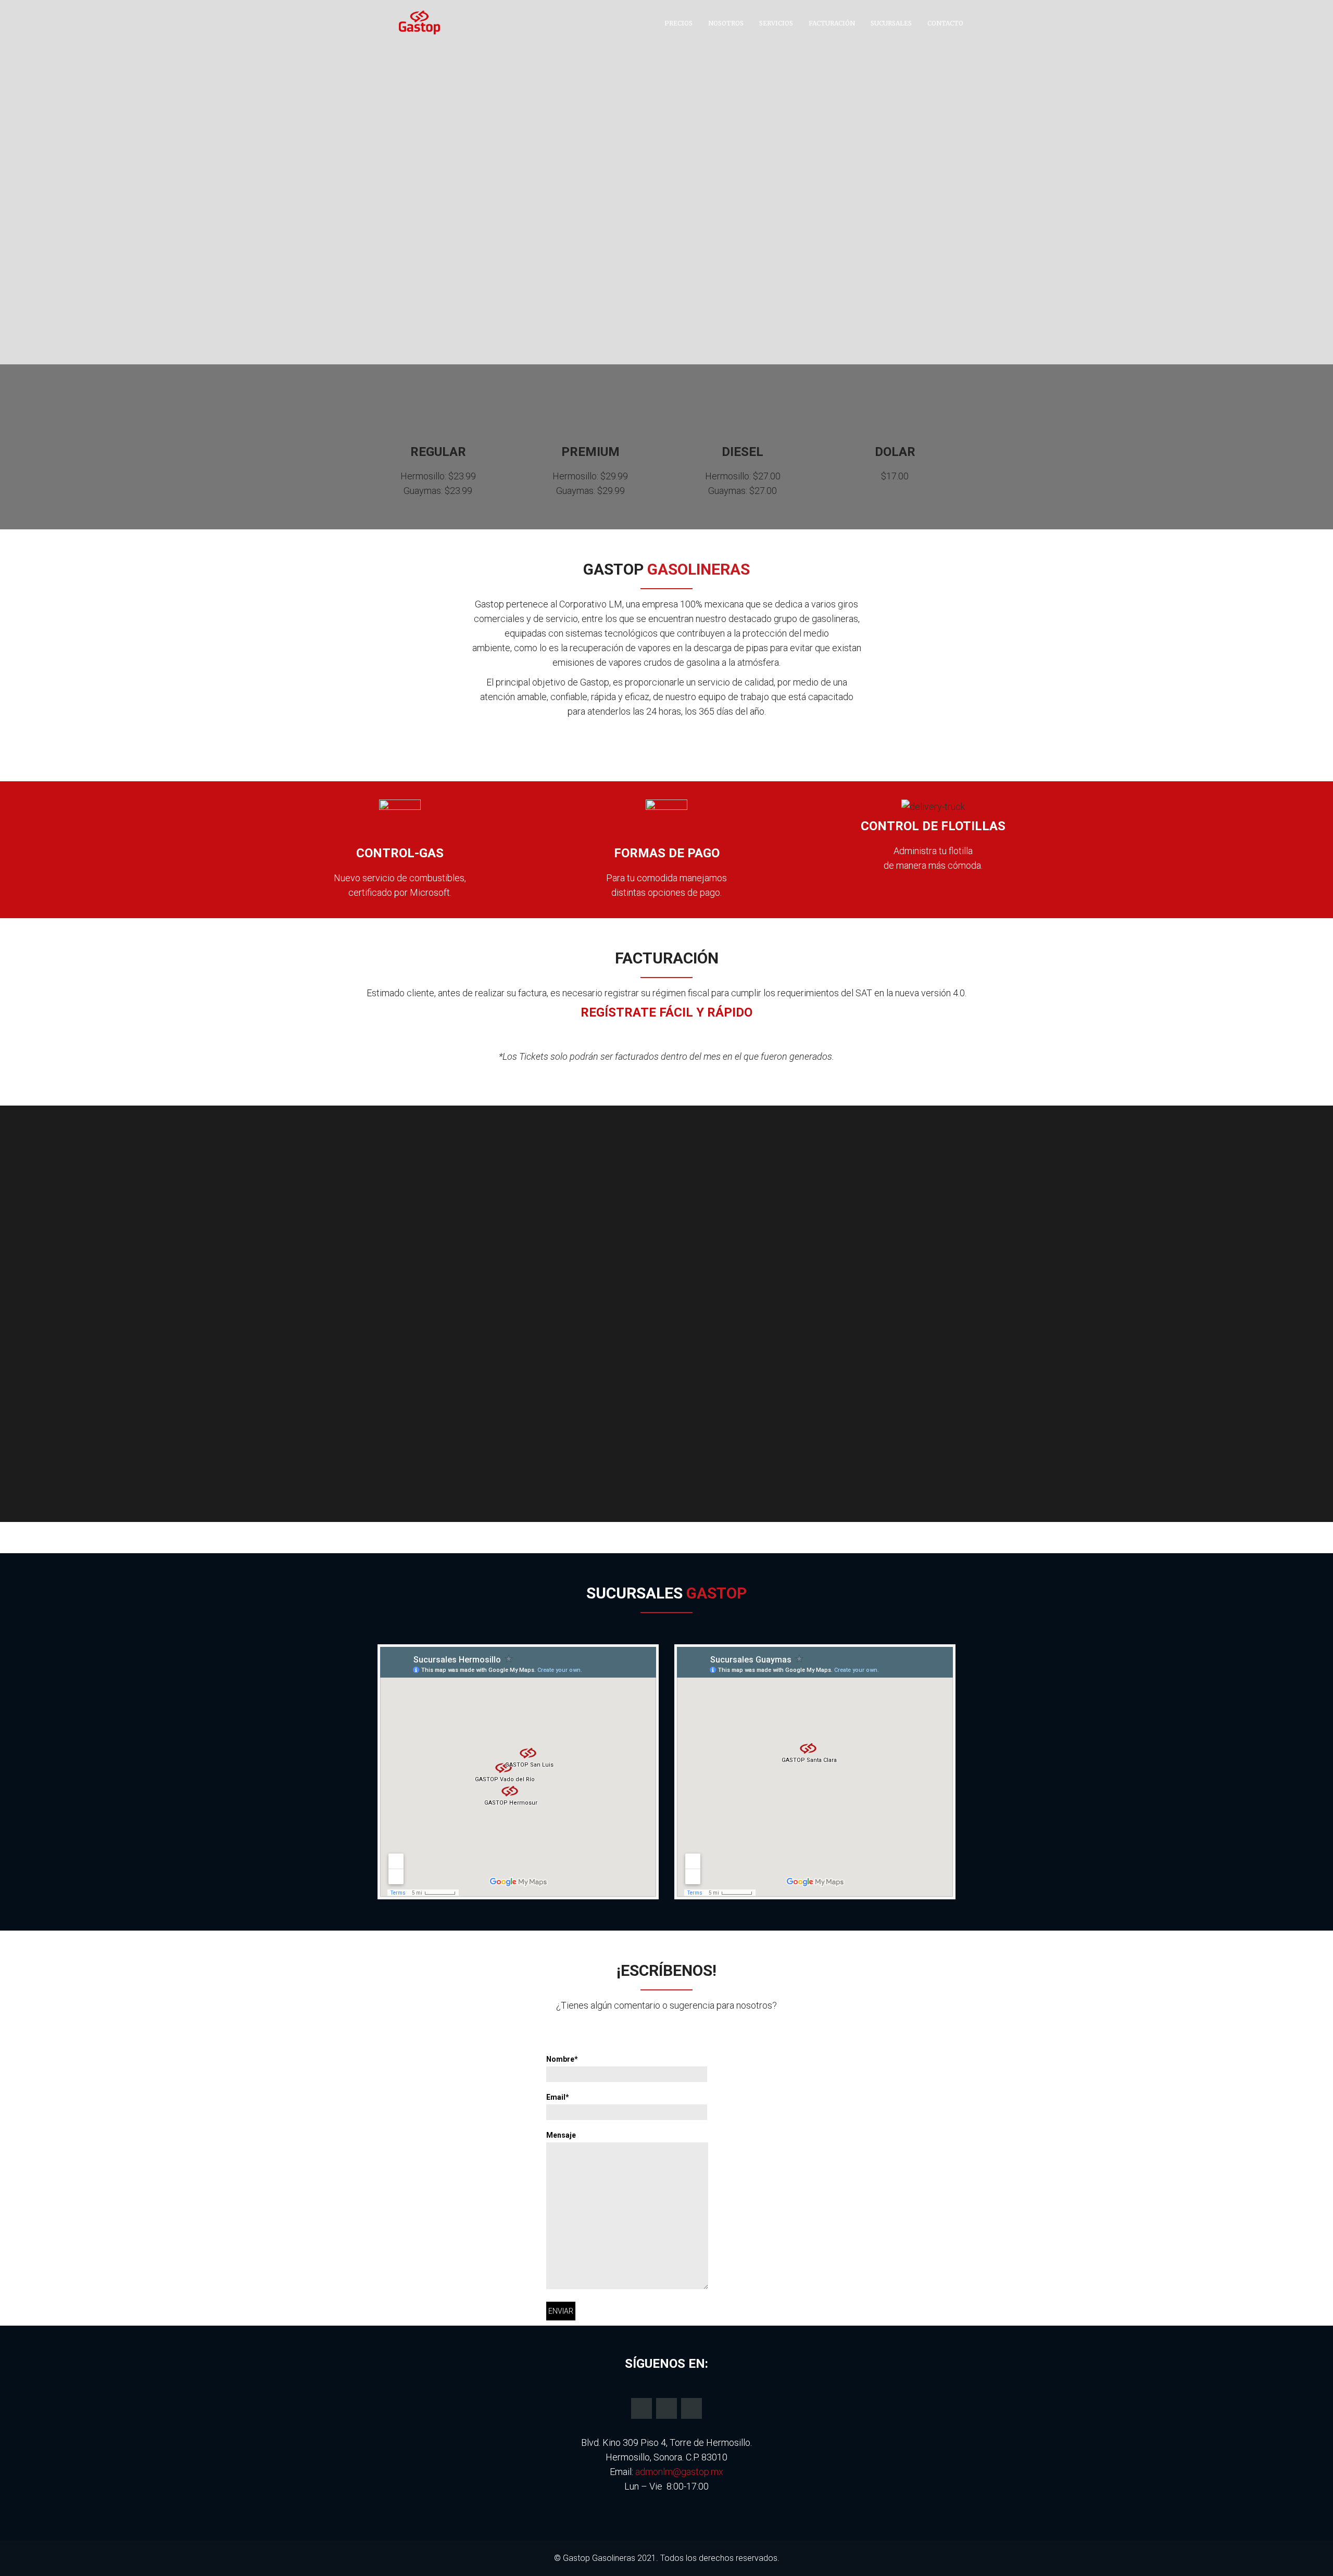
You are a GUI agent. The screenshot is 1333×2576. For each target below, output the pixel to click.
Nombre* (562, 2059)
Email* (558, 2097)
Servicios (776, 23)
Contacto (945, 23)
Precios (678, 23)
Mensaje (561, 2135)
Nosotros (726, 23)
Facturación (832, 23)
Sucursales (891, 23)
